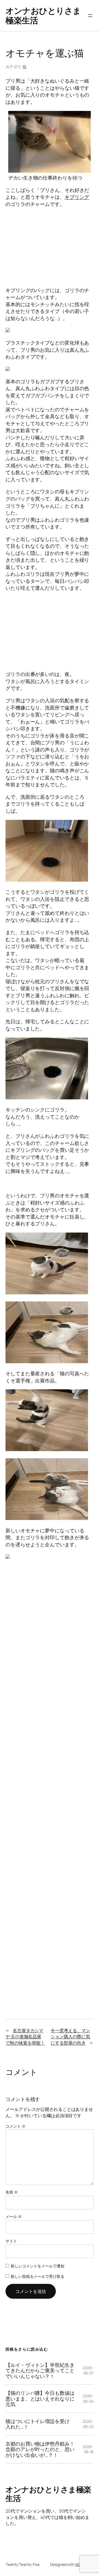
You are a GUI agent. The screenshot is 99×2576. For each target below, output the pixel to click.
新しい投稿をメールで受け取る (38, 2276)
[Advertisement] (50, 247)
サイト (11, 2241)
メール (14, 2216)
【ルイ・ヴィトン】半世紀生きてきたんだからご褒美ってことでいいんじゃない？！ (40, 2371)
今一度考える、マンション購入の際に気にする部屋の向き (70, 2037)
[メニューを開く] (90, 16)
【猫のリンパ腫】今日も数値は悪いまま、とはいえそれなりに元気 (40, 2399)
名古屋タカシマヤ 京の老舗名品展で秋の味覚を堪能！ (25, 2037)
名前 (12, 2192)
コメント (15, 2126)
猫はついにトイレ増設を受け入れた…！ (38, 2424)
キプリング (77, 197)
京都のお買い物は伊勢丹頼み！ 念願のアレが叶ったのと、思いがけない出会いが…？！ (40, 2449)
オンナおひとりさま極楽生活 (43, 16)
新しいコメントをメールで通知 (38, 2266)
